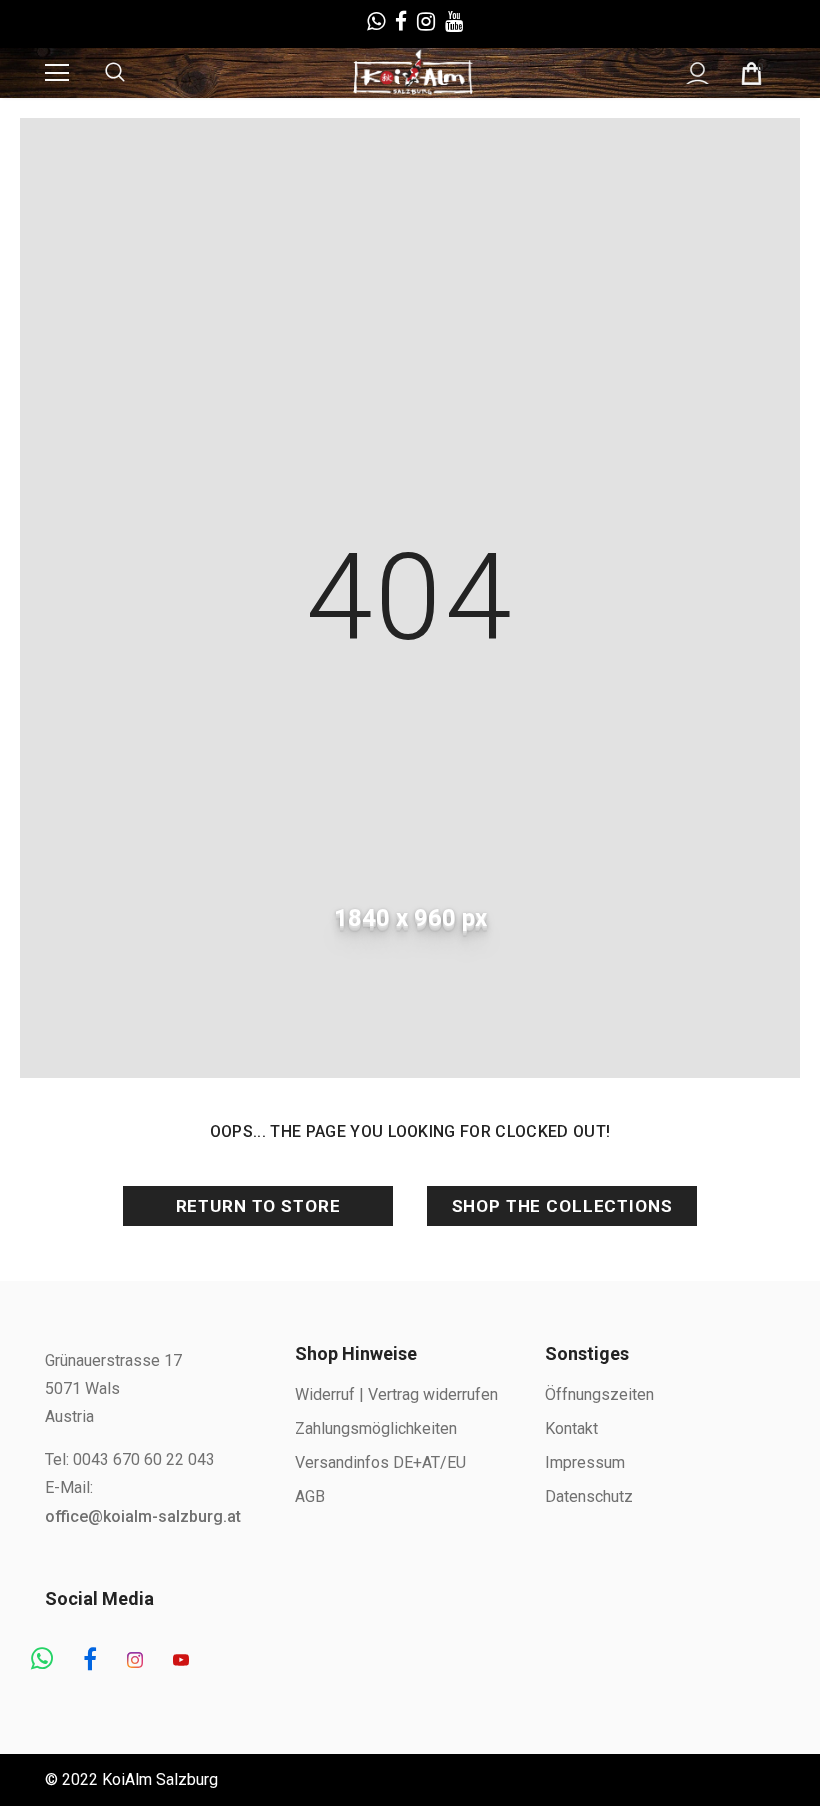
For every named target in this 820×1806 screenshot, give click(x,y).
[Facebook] (90, 1661)
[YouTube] (181, 1661)
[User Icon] (697, 73)
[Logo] (413, 72)
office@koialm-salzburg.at (143, 1516)
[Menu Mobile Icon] (57, 73)
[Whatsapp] (42, 1661)
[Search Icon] (135, 73)
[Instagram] (135, 1661)
